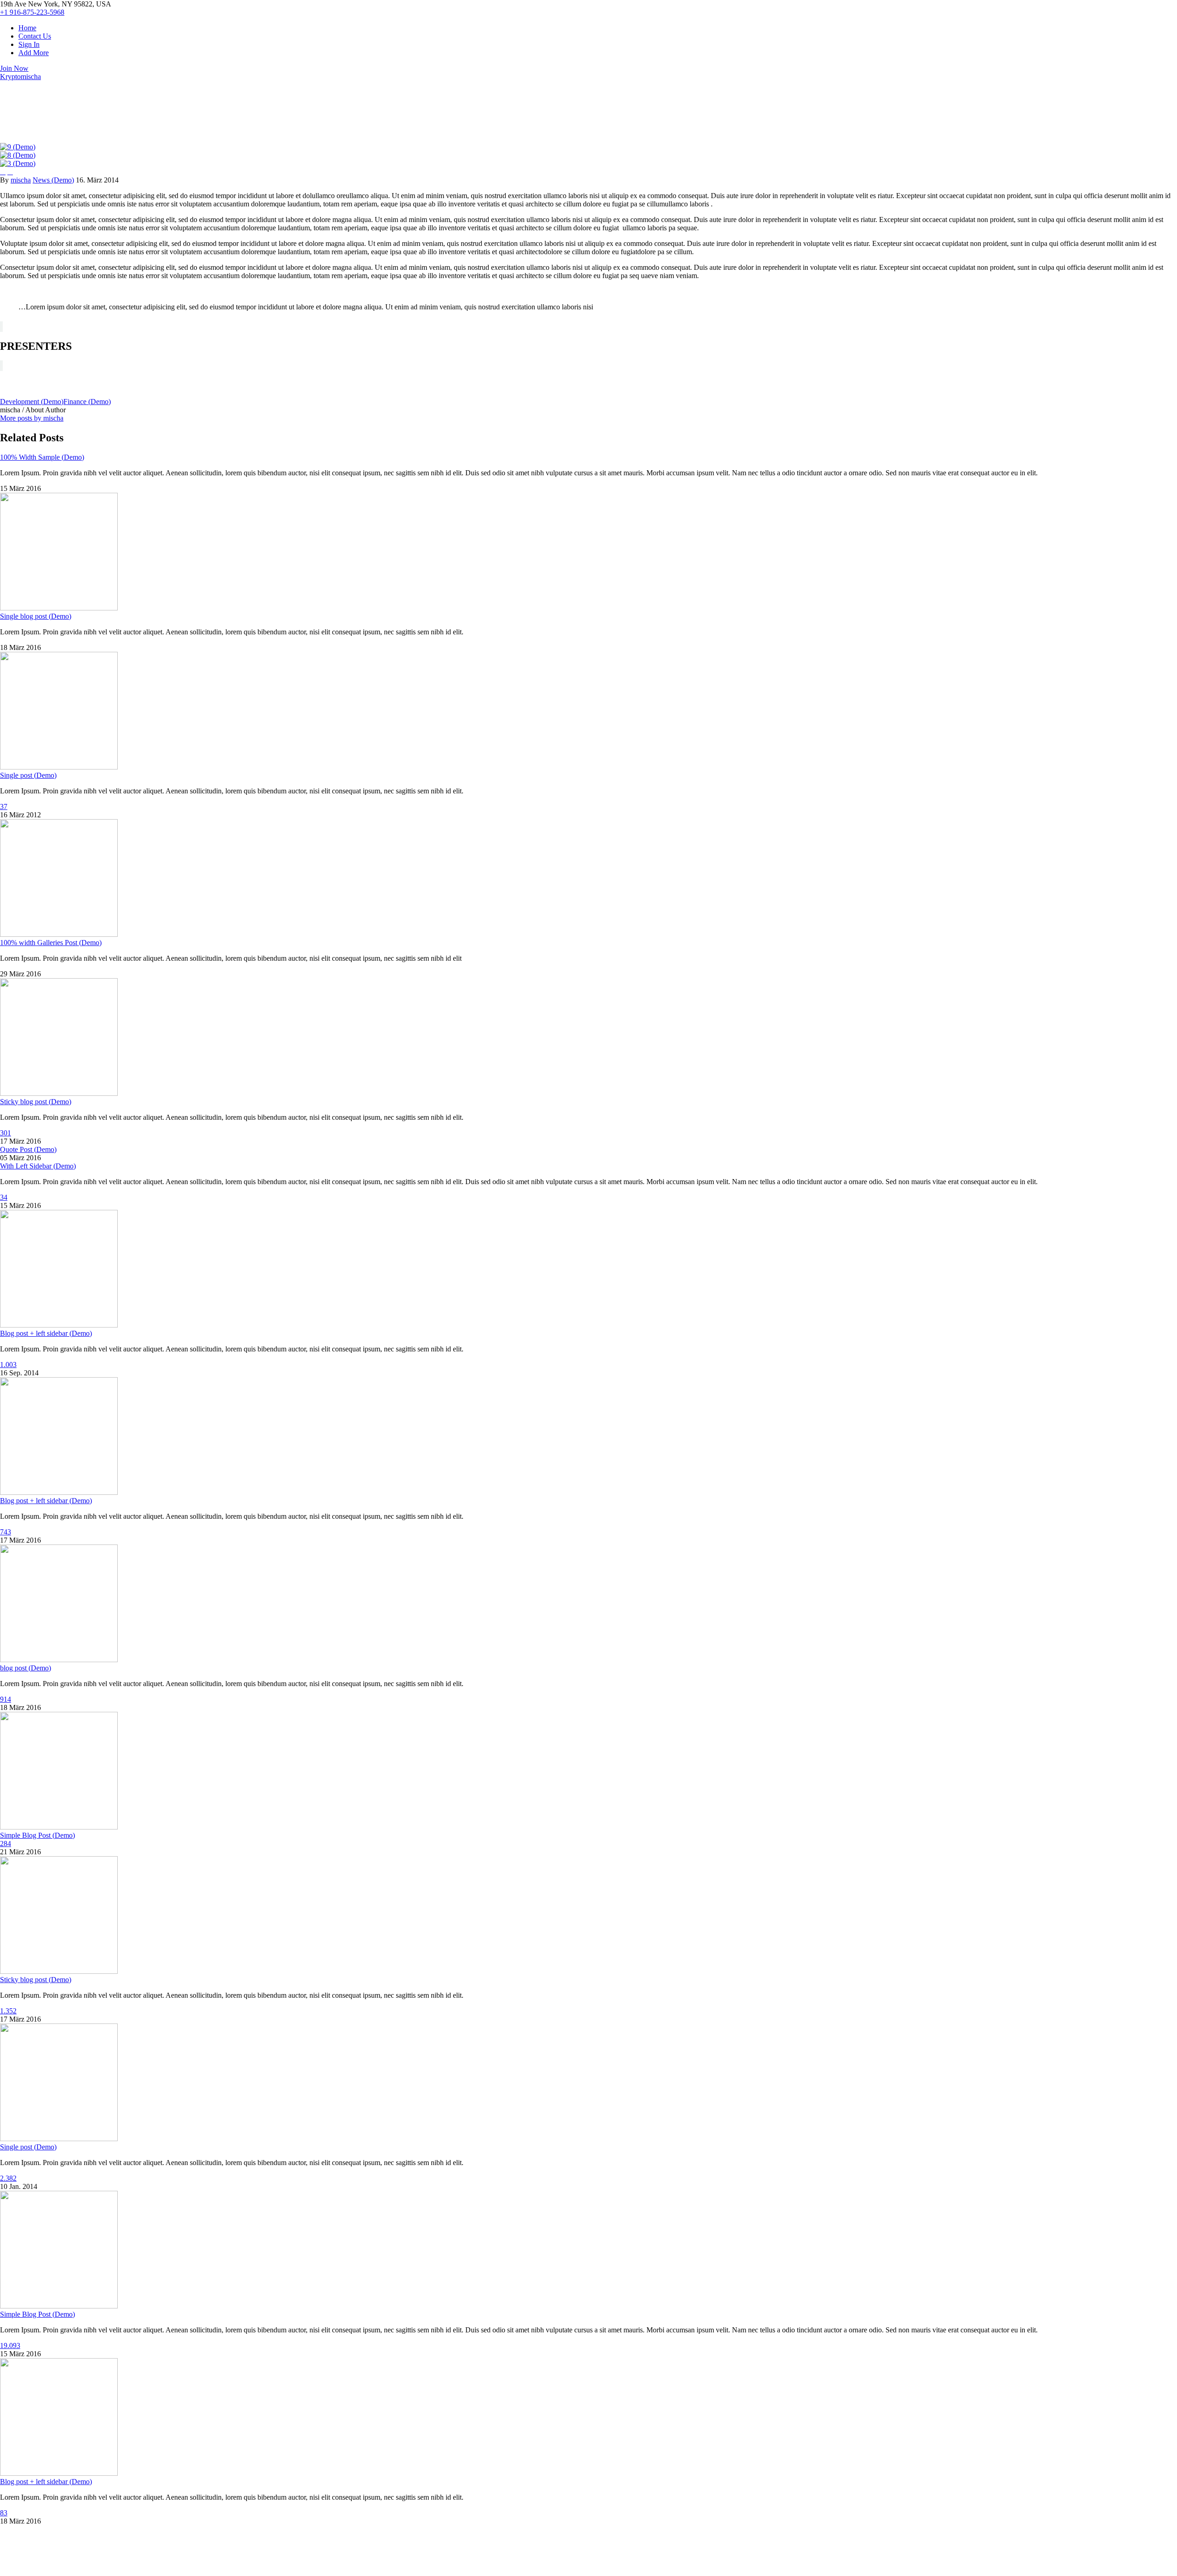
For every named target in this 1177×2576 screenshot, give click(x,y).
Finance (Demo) (87, 402)
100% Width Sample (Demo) (42, 457)
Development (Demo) (32, 402)
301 (6, 1133)
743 (6, 1532)
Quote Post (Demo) (28, 1149)
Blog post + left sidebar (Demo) (46, 1333)
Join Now (14, 68)
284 (6, 1844)
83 (4, 2513)
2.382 (8, 2178)
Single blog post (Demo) (36, 616)
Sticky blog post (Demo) (36, 1102)
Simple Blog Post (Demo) (37, 1835)
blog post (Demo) (26, 1668)
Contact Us (35, 36)
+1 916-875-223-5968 (32, 12)
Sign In (29, 44)
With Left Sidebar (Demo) (38, 1166)
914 (6, 1699)
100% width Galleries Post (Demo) (51, 943)
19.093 (10, 2345)
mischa (21, 180)
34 (4, 1197)
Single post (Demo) (28, 775)
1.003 (8, 1365)
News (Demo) (53, 180)
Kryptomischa (20, 77)
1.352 (8, 2011)
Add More (34, 53)
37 (4, 806)
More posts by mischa (32, 418)
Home (27, 28)
